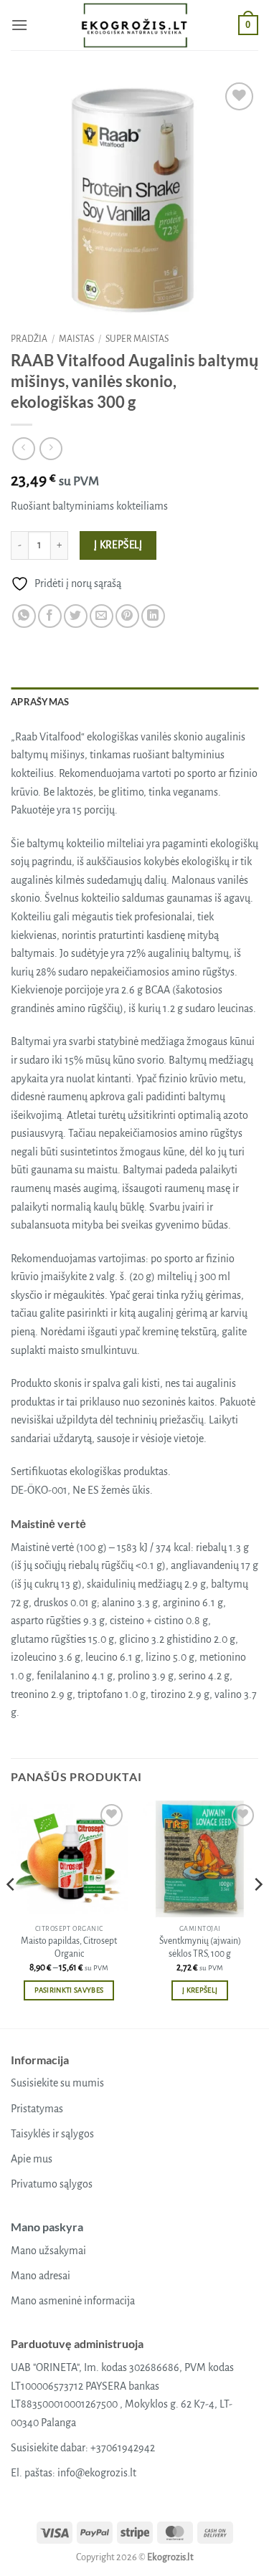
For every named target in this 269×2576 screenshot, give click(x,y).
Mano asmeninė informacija (73, 2301)
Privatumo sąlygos (52, 2184)
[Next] (258, 1913)
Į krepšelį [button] (200, 1990)
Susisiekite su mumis (57, 2083)
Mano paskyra (47, 2227)
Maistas (76, 339)
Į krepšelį (118, 545)
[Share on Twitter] (76, 616)
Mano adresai (41, 2276)
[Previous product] (51, 448)
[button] (19, 25)
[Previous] (11, 1913)
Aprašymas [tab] (40, 702)
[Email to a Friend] (102, 616)
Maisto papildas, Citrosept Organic (69, 1947)
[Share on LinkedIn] (153, 616)
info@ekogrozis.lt (97, 2473)
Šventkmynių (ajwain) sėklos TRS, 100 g (200, 1947)
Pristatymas (37, 2109)
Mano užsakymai (48, 2251)
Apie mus (32, 2159)
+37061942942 (123, 2448)
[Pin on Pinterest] (127, 616)
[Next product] (23, 448)
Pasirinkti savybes (69, 1990)
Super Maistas (137, 339)
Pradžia (29, 339)
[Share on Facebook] (50, 616)
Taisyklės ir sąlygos (52, 2134)
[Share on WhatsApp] (24, 616)
